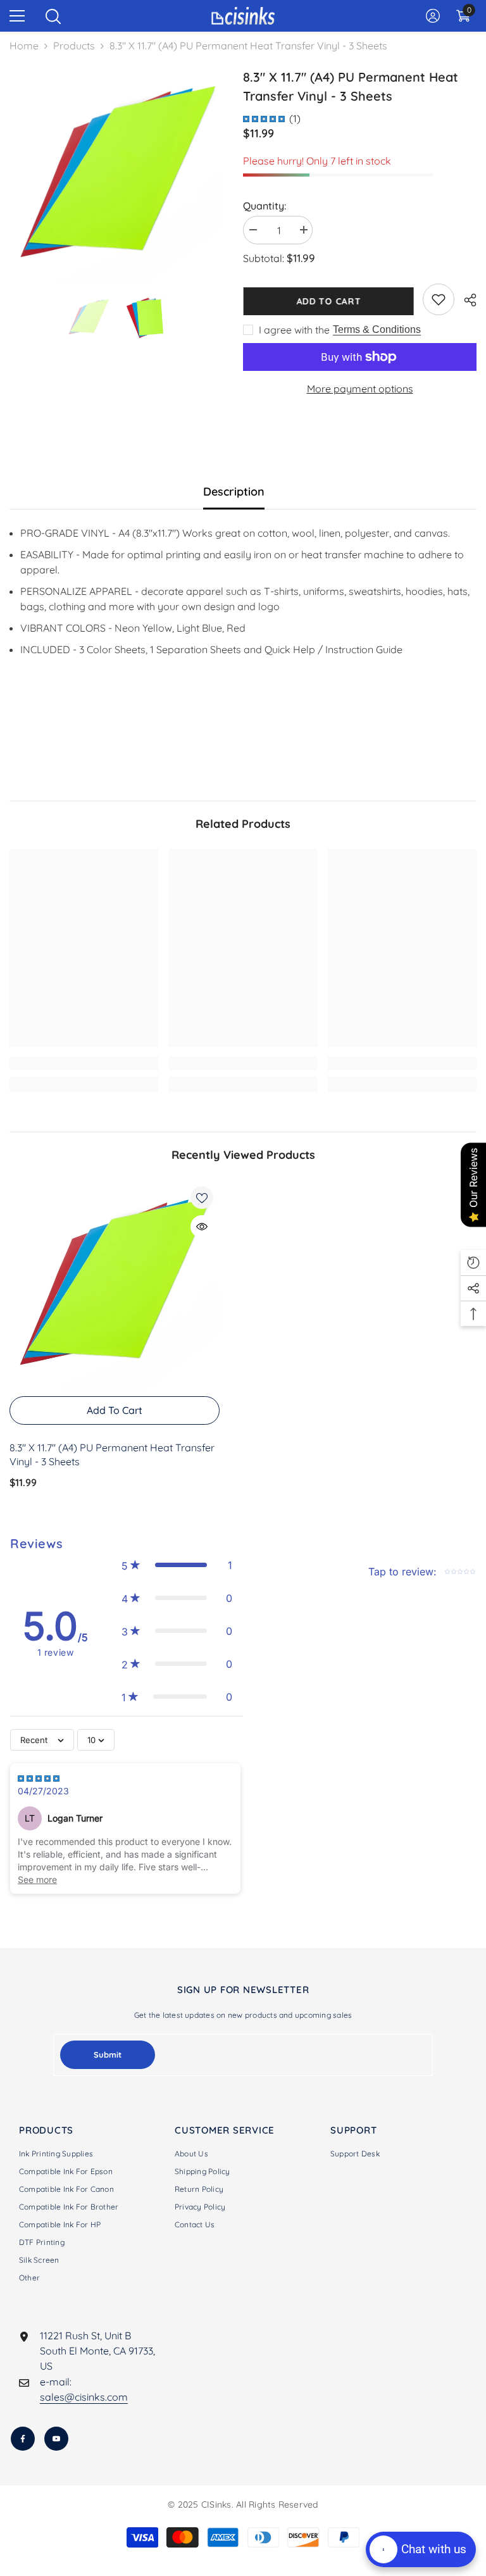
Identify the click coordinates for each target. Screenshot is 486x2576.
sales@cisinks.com (84, 2397)
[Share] (465, 300)
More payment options (360, 389)
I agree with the (294, 330)
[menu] (17, 16)
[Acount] (433, 16)
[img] (264, 118)
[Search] (53, 16)
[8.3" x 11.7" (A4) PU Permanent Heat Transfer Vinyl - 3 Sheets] (115, 1285)
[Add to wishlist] (202, 1197)
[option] (117, 175)
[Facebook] (23, 2439)
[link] (439, 299)
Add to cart (328, 301)
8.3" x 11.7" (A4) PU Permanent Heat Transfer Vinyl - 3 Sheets (112, 1454)
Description (234, 491)
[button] (177, 1565)
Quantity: (265, 206)
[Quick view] (202, 1227)
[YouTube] (56, 2439)
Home (24, 46)
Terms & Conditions (377, 329)
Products (74, 46)
